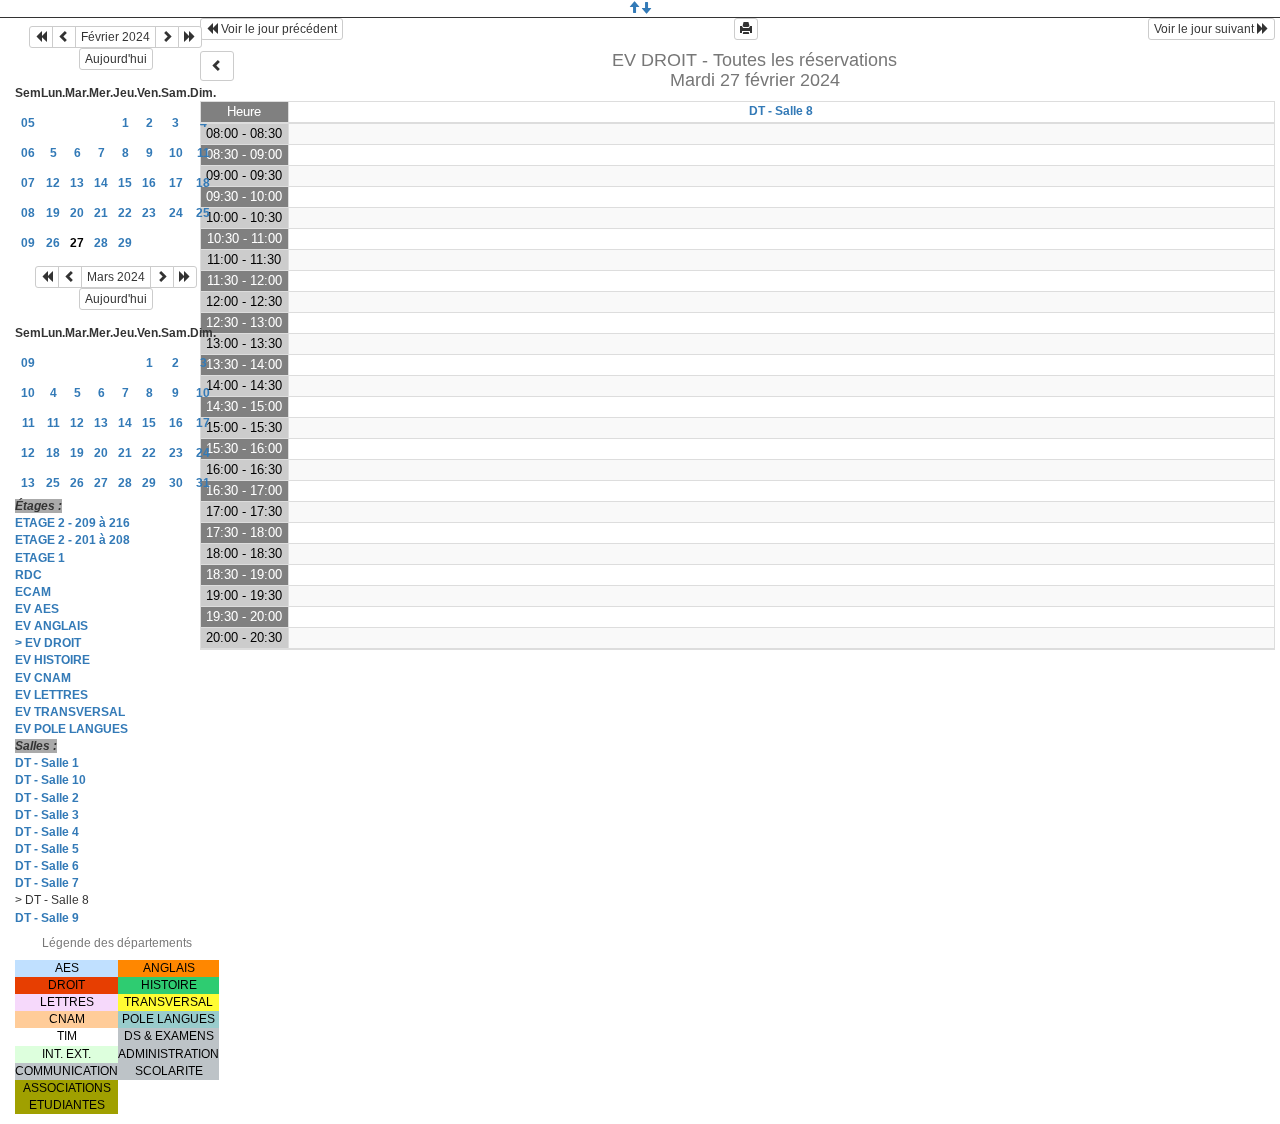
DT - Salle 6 (47, 866)
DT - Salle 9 (47, 918)
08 (28, 213)
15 (125, 183)
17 (176, 183)
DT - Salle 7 (47, 883)
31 (203, 483)
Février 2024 (115, 37)
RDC (28, 575)
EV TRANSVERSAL (70, 712)
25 (203, 213)
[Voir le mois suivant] (167, 37)
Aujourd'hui (116, 59)
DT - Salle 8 (781, 111)
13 (77, 183)
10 (176, 153)
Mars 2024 (116, 277)
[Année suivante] (190, 37)
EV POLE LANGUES (71, 729)
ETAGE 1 (40, 558)
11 (203, 153)
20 (77, 213)
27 (101, 483)
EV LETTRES (51, 695)
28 (101, 243)
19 (53, 213)
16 (149, 183)
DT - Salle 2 (47, 798)
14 (101, 183)
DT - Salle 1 (47, 763)
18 (203, 183)
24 (176, 213)
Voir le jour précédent (277, 29)
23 (149, 213)
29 (125, 243)
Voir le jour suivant (1205, 29)
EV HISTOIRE (52, 660)
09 (28, 243)
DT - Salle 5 (47, 849)
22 (125, 213)
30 (176, 483)
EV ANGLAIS (51, 626)
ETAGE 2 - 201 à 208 (72, 540)
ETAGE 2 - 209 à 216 (72, 523)
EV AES (37, 609)
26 (53, 243)
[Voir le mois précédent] (64, 37)
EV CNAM (43, 678)
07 (28, 183)
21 (101, 213)
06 (28, 153)
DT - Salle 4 (47, 832)
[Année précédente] (41, 37)
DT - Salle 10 (50, 780)
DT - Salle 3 (47, 815)
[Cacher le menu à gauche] (217, 66)
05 (28, 123)
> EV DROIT (48, 643)
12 (53, 183)
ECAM (33, 592)
